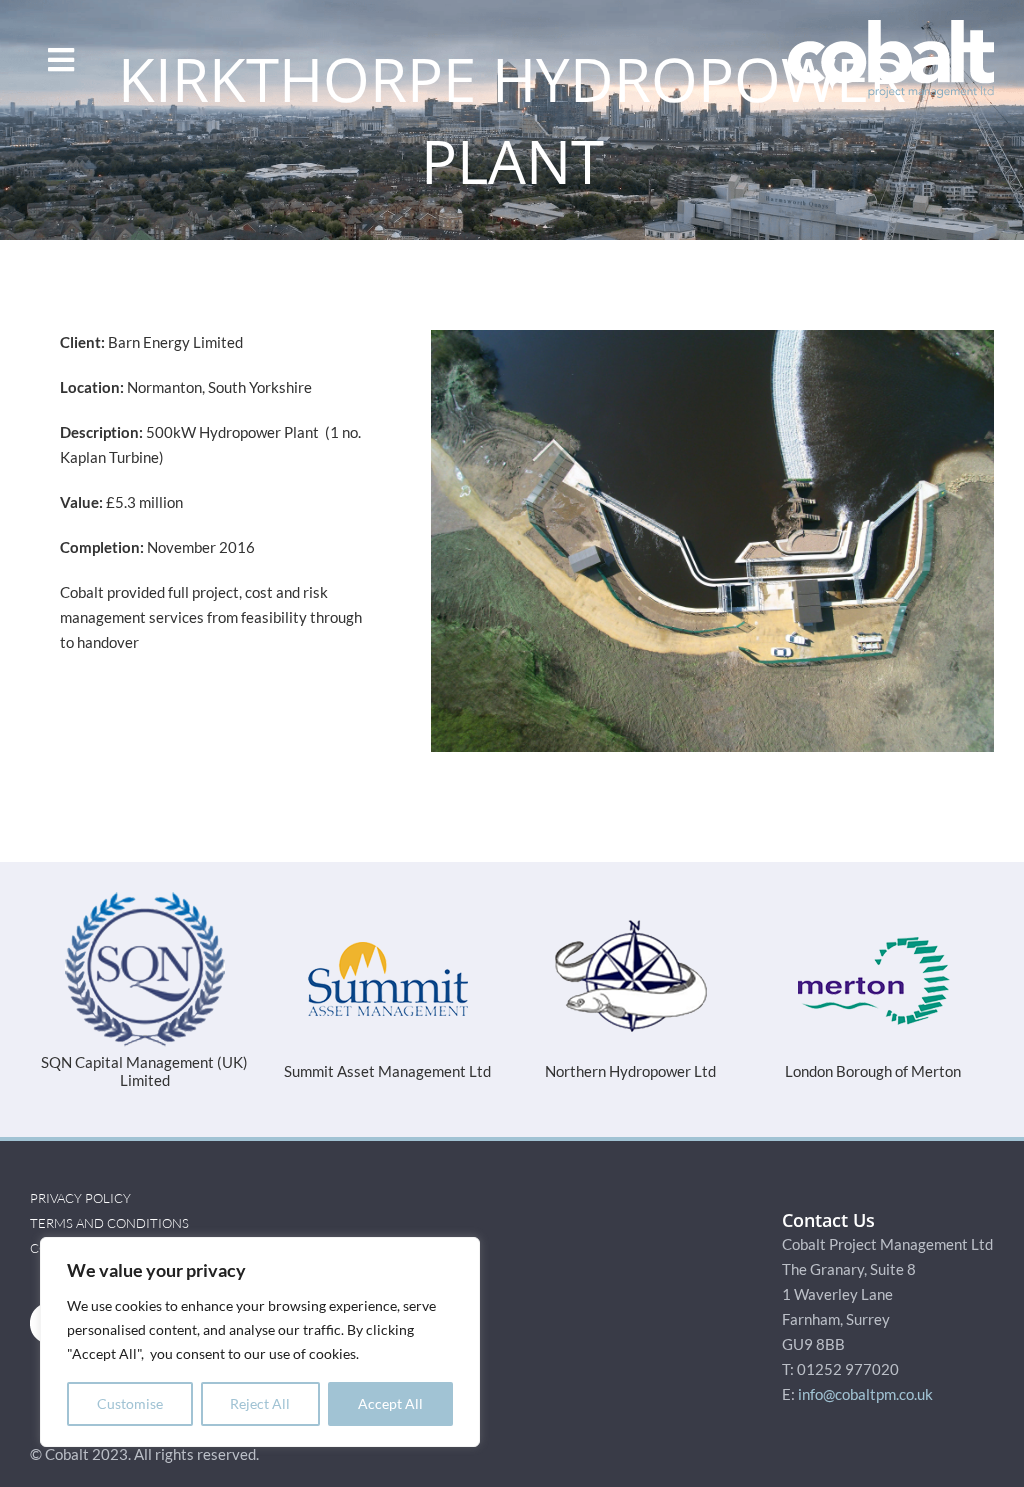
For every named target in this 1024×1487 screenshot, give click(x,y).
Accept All (390, 1403)
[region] (260, 1342)
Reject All (260, 1403)
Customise (130, 1403)
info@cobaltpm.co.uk (865, 1376)
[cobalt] (891, 27)
